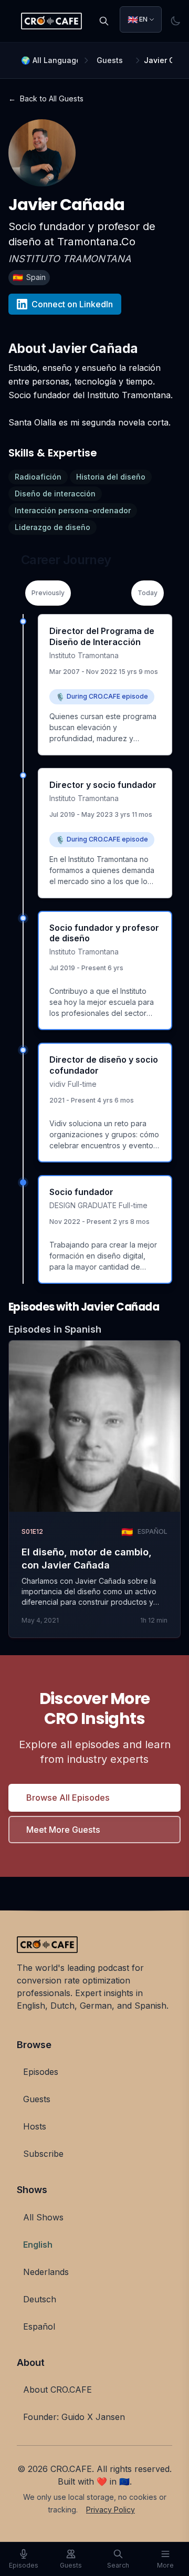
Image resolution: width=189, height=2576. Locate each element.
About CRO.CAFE (57, 2390)
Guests (110, 60)
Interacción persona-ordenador (73, 510)
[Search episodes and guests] (104, 21)
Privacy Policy (111, 2510)
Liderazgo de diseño (52, 527)
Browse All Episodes (68, 1798)
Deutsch (40, 2299)
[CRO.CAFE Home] (51, 21)
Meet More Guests (63, 1830)
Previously (48, 593)
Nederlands (46, 2272)
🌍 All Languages (49, 60)
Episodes (41, 2072)
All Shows (43, 2217)
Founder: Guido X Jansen (74, 2417)
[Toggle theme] (175, 21)
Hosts (35, 2126)
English (38, 2245)
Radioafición (38, 477)
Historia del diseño (111, 477)
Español (39, 2326)
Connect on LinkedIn (72, 304)
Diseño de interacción (55, 494)
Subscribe (43, 2154)
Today (148, 593)
